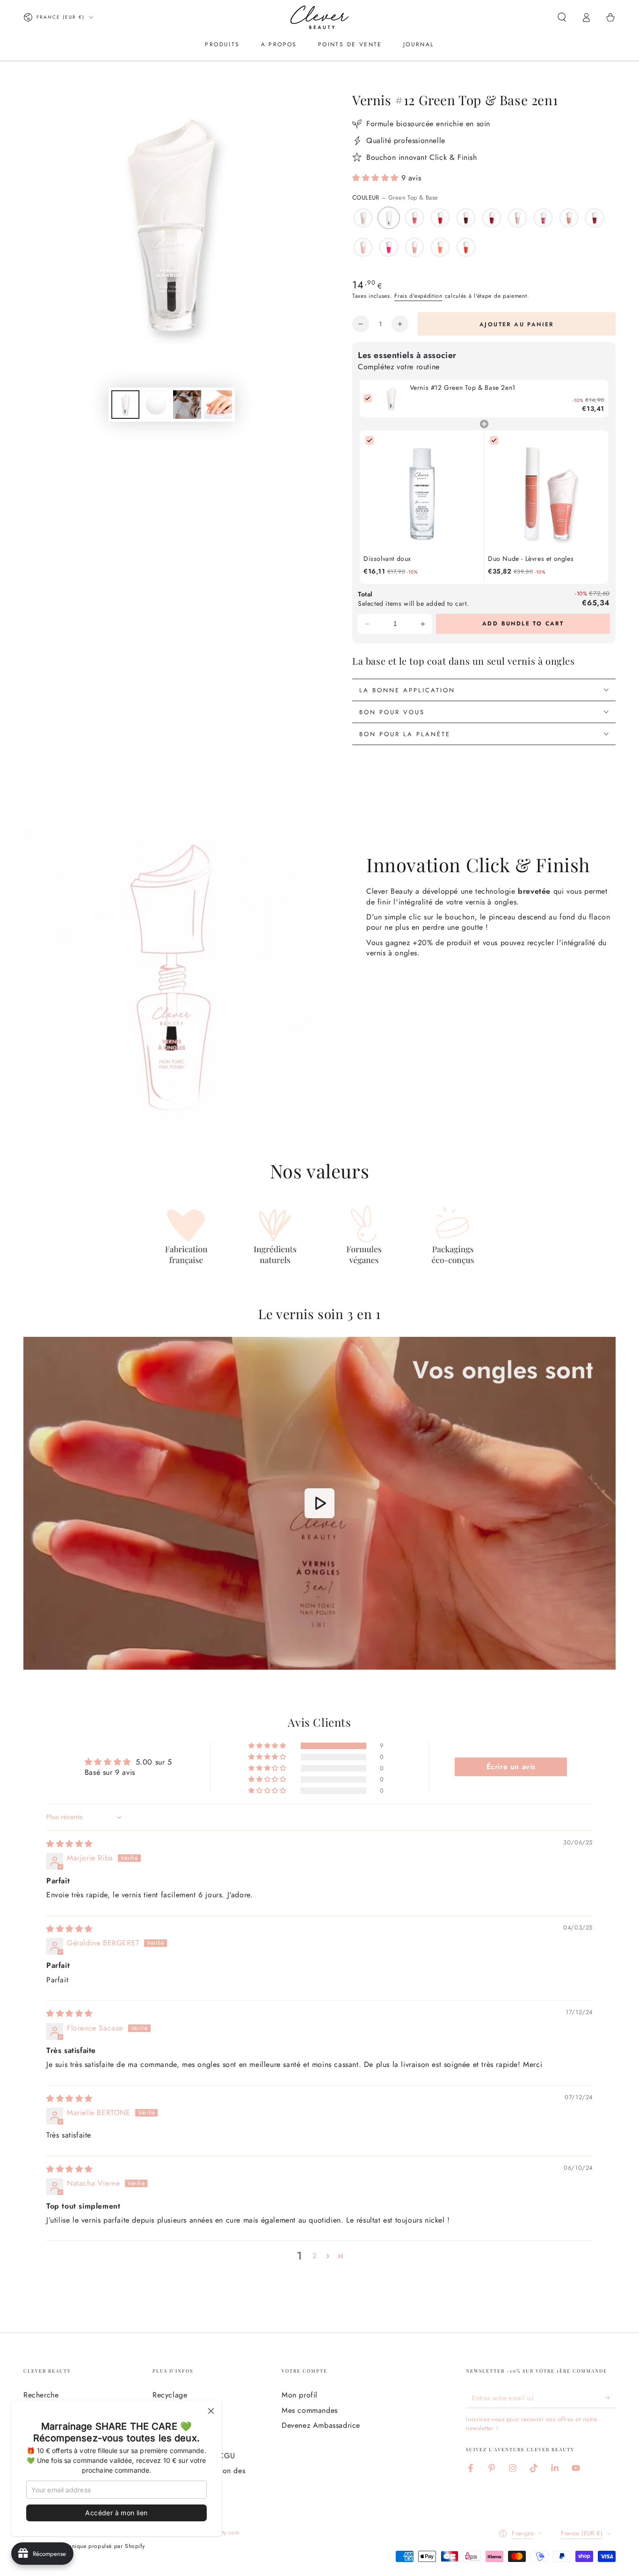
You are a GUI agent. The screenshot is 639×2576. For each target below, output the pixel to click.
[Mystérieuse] (466, 218)
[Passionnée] (389, 247)
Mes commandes (310, 2410)
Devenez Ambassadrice (321, 2425)
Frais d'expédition (418, 296)
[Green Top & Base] (389, 218)
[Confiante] (363, 247)
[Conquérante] (595, 218)
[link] (391, 398)
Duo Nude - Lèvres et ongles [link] (531, 559)
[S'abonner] (610, 2397)
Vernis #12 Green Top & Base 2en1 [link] (463, 388)
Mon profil (300, 2395)
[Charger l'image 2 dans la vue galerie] (156, 405)
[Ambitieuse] (414, 218)
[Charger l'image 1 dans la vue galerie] (125, 405)
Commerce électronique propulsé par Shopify (84, 2546)
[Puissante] (466, 247)
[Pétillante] (517, 218)
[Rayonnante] (440, 247)
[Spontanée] (569, 218)
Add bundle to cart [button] (523, 624)
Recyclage (170, 2395)
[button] (562, 17)
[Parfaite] (363, 218)
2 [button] (315, 2256)
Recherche (41, 2395)
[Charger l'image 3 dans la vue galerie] (187, 405)
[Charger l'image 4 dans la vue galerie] (218, 405)
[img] (69, 1844)
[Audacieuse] (543, 218)
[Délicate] (414, 247)
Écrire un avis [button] (511, 1767)
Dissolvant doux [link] (387, 559)
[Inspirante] (492, 218)
